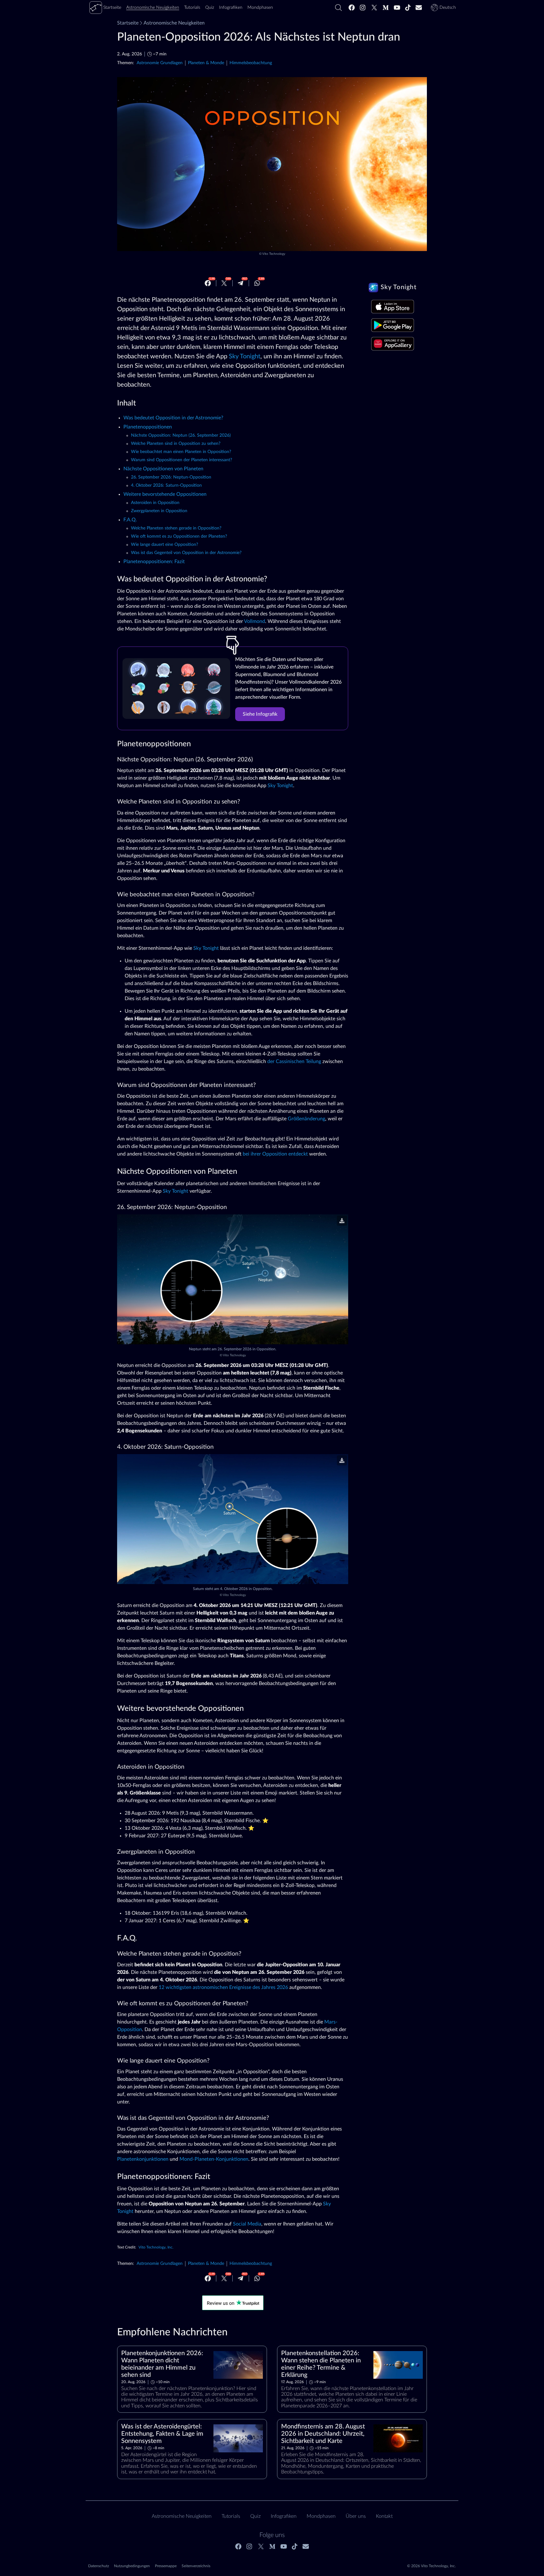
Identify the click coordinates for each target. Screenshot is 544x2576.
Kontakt (384, 2516)
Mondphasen (321, 2516)
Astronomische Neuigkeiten (174, 23)
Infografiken (284, 2516)
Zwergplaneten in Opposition (159, 511)
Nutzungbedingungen (132, 2566)
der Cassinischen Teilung (294, 1061)
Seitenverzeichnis (196, 2566)
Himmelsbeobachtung (251, 63)
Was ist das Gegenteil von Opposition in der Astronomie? (186, 553)
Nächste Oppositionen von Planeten (163, 469)
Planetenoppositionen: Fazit (154, 562)
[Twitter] (374, 8)
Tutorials (231, 2516)
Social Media (247, 2224)
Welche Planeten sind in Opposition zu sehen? (176, 444)
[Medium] (386, 8)
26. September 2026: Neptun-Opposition (171, 477)
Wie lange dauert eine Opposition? (164, 545)
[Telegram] (241, 283)
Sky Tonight (245, 356)
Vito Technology (274, 254)
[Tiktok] (408, 8)
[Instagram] (363, 8)
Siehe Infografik (260, 714)
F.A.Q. (130, 520)
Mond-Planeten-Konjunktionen (214, 2159)
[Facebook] (352, 8)
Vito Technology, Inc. (156, 2247)
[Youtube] (397, 8)
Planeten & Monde (206, 63)
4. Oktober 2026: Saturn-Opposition (166, 485)
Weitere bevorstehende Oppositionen (165, 494)
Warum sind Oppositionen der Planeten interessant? (181, 460)
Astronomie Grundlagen (160, 63)
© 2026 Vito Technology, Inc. (431, 2566)
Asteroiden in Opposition (155, 503)
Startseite (128, 23)
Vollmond (255, 621)
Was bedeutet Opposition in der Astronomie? (173, 418)
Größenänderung (306, 1119)
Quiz (255, 2516)
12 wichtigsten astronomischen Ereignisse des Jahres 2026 (223, 1987)
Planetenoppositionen (148, 427)
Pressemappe (166, 2566)
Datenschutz (99, 2566)
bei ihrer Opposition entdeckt (275, 1154)
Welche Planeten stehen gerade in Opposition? (176, 528)
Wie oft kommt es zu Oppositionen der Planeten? (179, 536)
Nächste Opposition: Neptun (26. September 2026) (181, 435)
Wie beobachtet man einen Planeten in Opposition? (181, 452)
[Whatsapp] (257, 283)
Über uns (356, 2516)
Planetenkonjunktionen (143, 2159)
